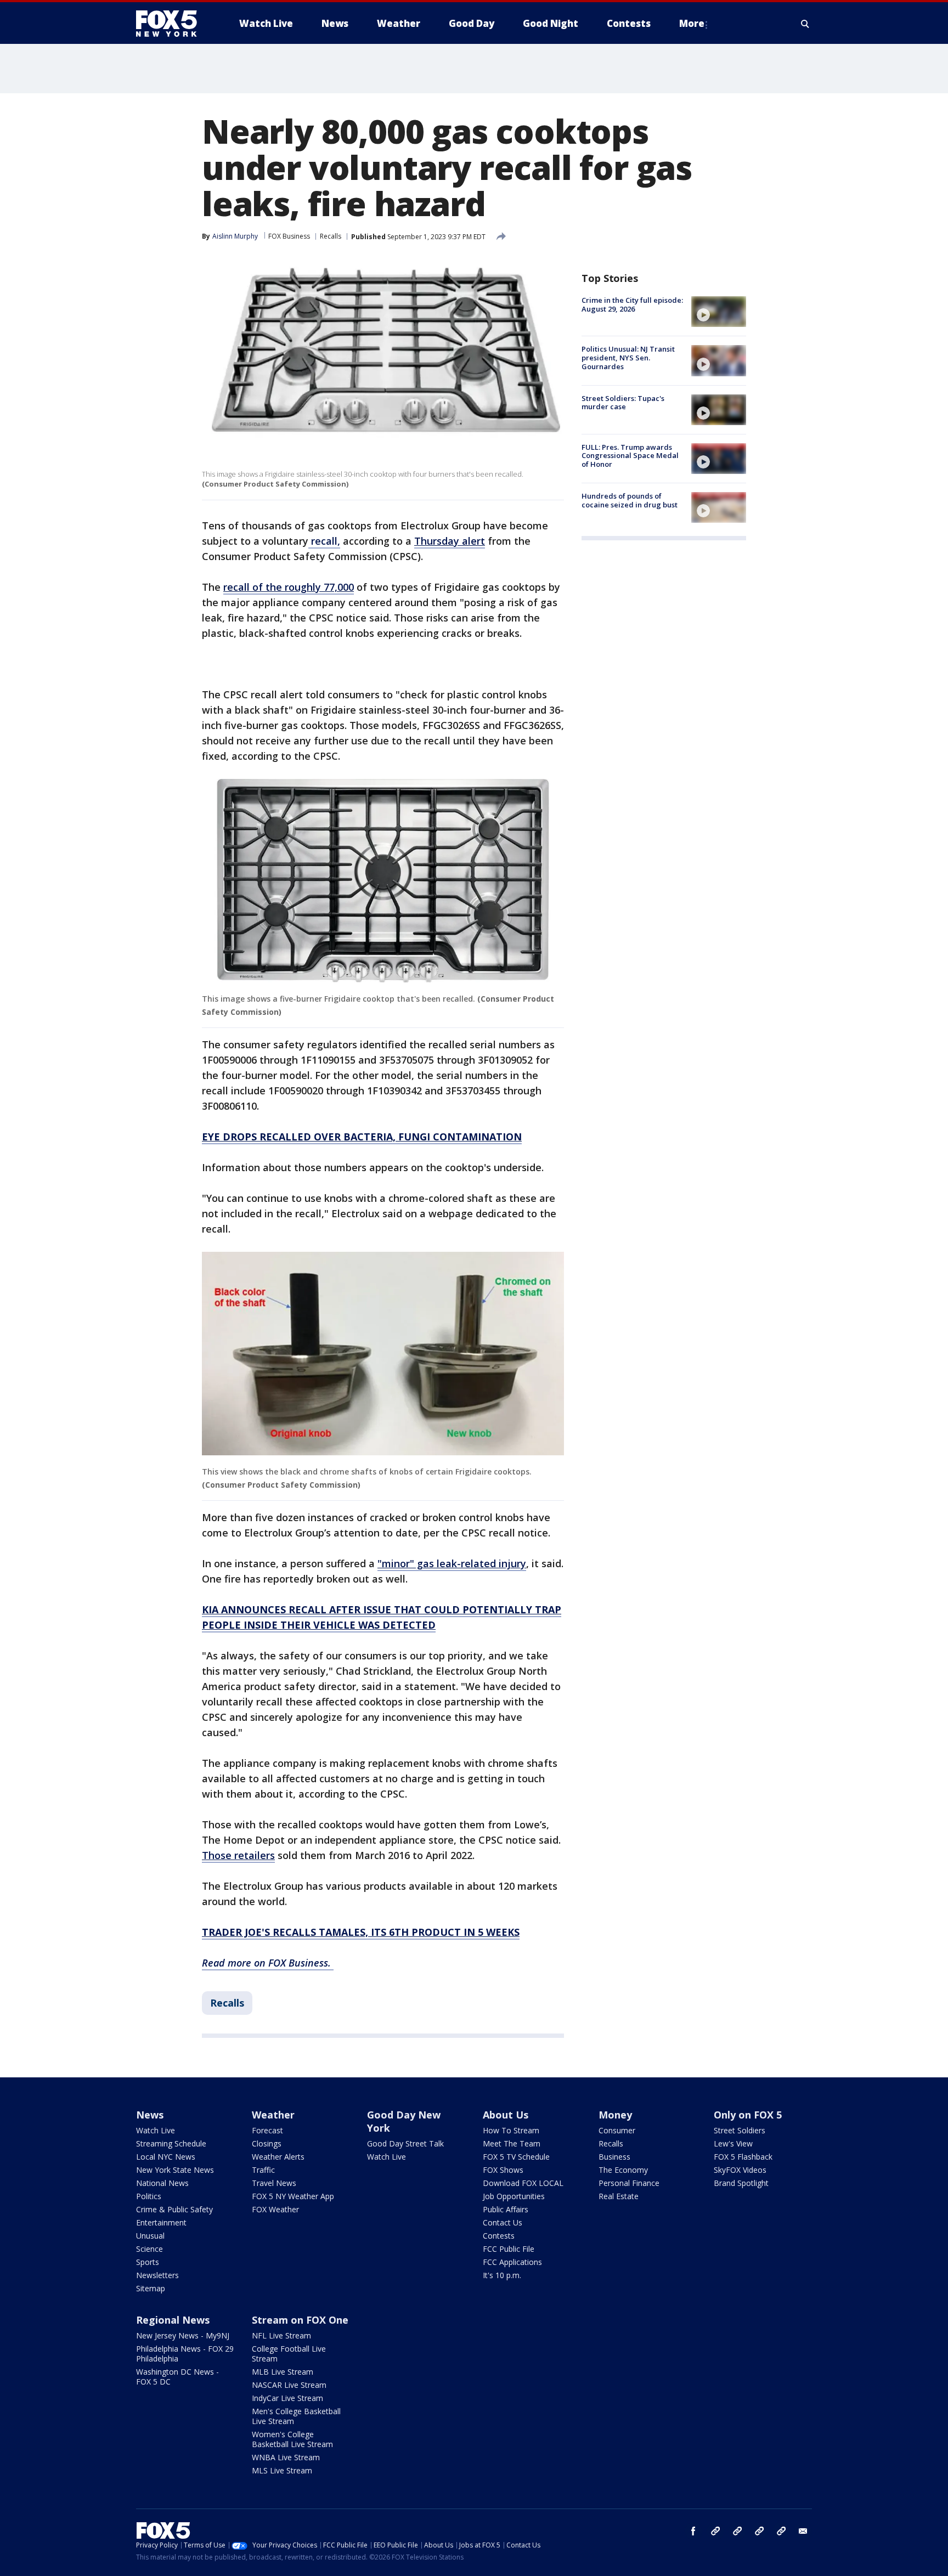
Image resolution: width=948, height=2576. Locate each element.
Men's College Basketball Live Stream (296, 2416)
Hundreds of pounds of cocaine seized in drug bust (630, 500)
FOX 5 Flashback (743, 2157)
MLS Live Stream (282, 2470)
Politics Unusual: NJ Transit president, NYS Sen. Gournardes (628, 357)
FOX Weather (275, 2209)
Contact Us (503, 2222)
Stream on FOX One (300, 2320)
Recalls (331, 236)
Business (614, 2157)
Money (615, 2115)
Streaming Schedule (171, 2143)
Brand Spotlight (741, 2183)
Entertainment (161, 2222)
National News (162, 2183)
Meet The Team (512, 2143)
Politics (149, 2196)
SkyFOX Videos (740, 2170)
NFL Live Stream (281, 2335)
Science (149, 2249)
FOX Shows (503, 2170)
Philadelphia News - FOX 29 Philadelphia (185, 2354)
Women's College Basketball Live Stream (292, 2439)
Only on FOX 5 (748, 2115)
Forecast (267, 2130)
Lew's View (733, 2143)
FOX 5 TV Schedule (516, 2157)
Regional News (173, 2320)
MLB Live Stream (283, 2372)
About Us (506, 2115)
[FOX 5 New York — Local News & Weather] (172, 24)
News (150, 2115)
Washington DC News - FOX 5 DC (177, 2377)
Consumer (617, 2130)
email (803, 2531)
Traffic (263, 2170)
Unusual (150, 2236)
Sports (148, 2262)
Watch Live (156, 2130)
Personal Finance (629, 2183)
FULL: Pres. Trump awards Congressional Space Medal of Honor (630, 456)
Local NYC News (166, 2157)
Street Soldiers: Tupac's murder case (623, 403)
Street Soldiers (740, 2130)
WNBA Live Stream (286, 2457)
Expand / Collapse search (805, 24)
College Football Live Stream (289, 2354)
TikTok (737, 2531)
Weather (273, 2115)
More (692, 23)
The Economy (623, 2170)
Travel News (274, 2183)
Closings (267, 2143)
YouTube (759, 2531)
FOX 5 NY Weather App (293, 2196)
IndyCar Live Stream (287, 2398)
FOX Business (289, 236)
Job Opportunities (514, 2196)
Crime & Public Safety (174, 2209)
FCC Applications (512, 2262)
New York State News (175, 2170)
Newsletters (157, 2275)
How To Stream (511, 2130)
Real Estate (619, 2196)
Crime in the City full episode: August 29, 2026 (632, 304)
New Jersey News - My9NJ (183, 2335)
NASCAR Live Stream (289, 2385)
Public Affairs (506, 2209)
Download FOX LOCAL (523, 2183)
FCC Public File (509, 2249)
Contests (499, 2236)
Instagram (715, 2531)
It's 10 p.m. (502, 2275)
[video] (719, 312)
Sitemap (151, 2288)
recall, (324, 541)
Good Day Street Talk (405, 2143)
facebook (693, 2531)
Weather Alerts (278, 2157)
